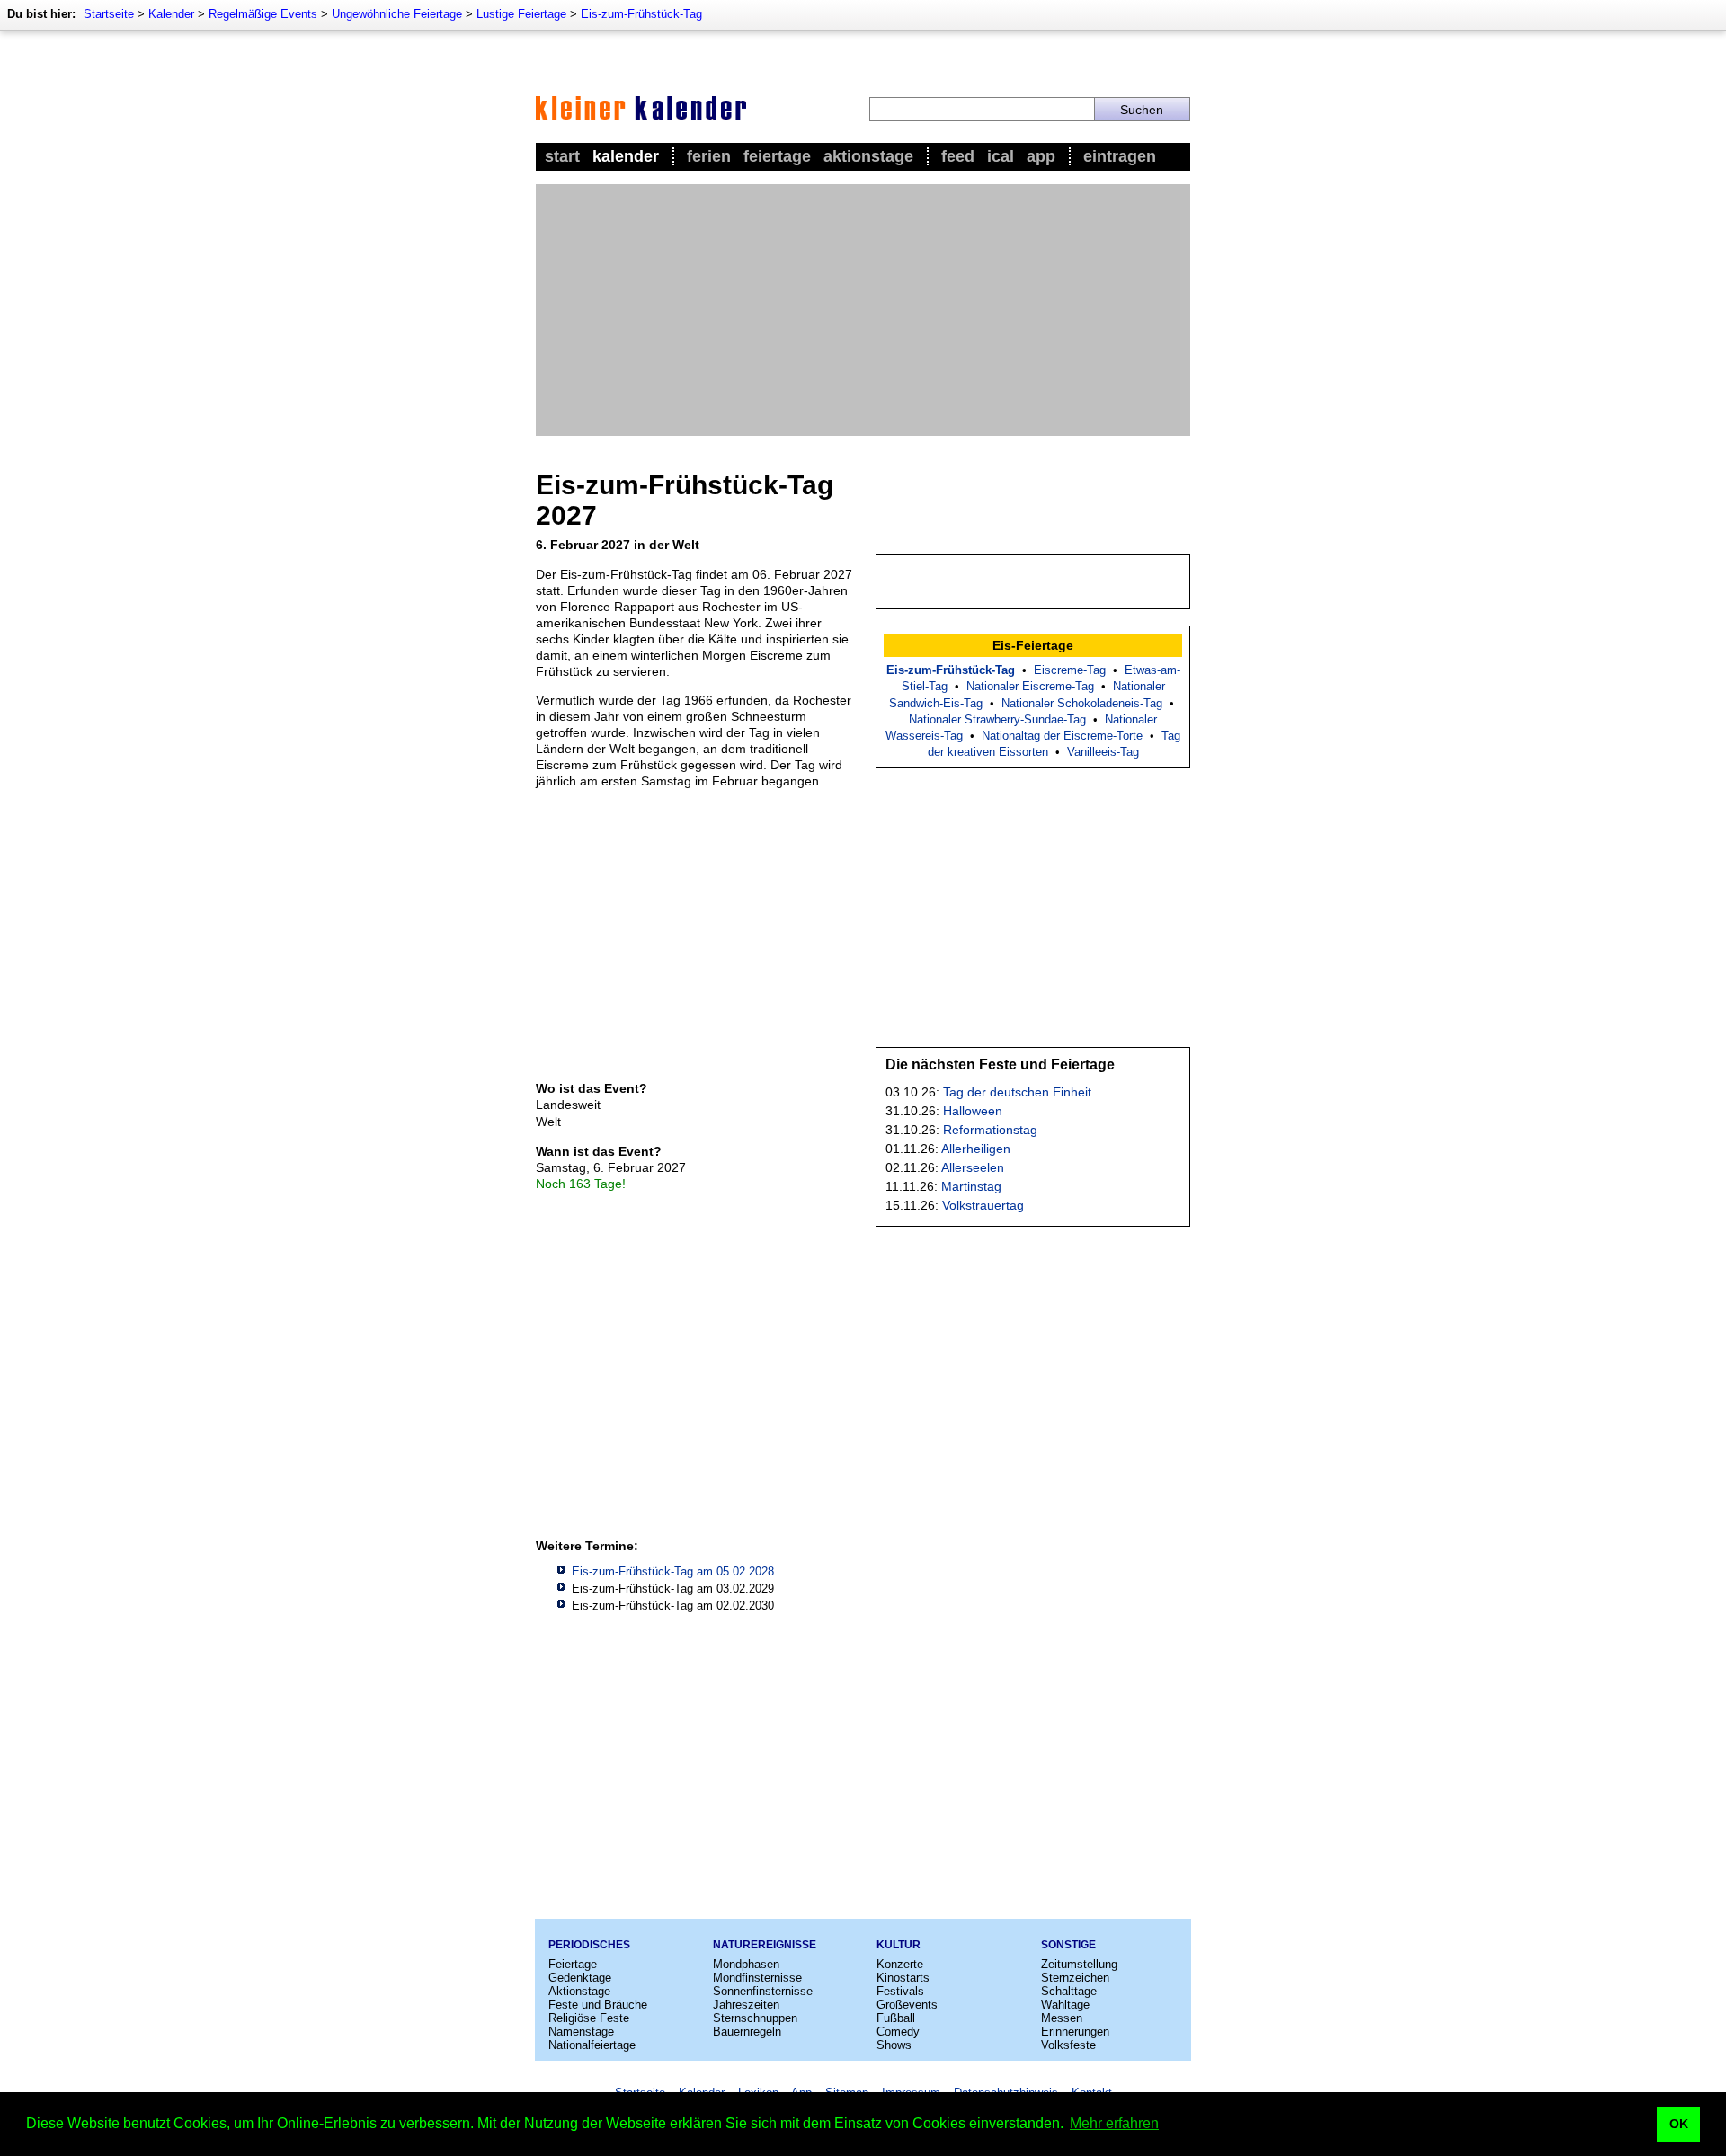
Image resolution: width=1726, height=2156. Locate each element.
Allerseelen (973, 1167)
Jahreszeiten (746, 2005)
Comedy (898, 2032)
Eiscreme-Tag (1070, 670)
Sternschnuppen (755, 2018)
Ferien (709, 156)
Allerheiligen (976, 1149)
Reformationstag (990, 1130)
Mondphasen (746, 1964)
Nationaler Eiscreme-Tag (1030, 686)
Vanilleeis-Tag (1103, 752)
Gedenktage (580, 1978)
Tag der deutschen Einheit (1017, 1092)
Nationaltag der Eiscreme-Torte (1062, 736)
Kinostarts (903, 1978)
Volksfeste (1068, 2045)
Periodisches (589, 1945)
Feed (958, 156)
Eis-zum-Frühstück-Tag (641, 14)
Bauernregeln (747, 2032)
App (1041, 156)
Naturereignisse (765, 1945)
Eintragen (1120, 156)
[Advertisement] (863, 310)
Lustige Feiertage (521, 14)
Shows (894, 2045)
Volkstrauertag (983, 1205)
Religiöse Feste (589, 2018)
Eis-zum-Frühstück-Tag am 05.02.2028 (673, 1571)
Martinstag (971, 1186)
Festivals (900, 1991)
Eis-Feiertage (1033, 645)
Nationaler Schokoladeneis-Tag (1082, 703)
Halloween (973, 1111)
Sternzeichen (1075, 1978)
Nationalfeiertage (592, 2045)
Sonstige (1068, 1945)
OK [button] (1679, 2124)
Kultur (899, 1945)
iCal (1001, 156)
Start (562, 156)
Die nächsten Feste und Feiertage (1000, 1065)
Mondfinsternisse (757, 1978)
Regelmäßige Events (263, 14)
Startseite (109, 14)
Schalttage (1069, 1991)
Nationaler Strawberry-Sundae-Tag (997, 719)
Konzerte (900, 1964)
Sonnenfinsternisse (763, 1991)
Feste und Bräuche (598, 2005)
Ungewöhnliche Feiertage (397, 14)
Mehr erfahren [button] (1114, 2123)
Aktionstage (868, 156)
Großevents (907, 2005)
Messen (1062, 2018)
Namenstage (581, 2032)
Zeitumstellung (1079, 1964)
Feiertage (777, 156)
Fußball (896, 2018)
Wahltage (1065, 2005)
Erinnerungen (1075, 2032)
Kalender (171, 14)
